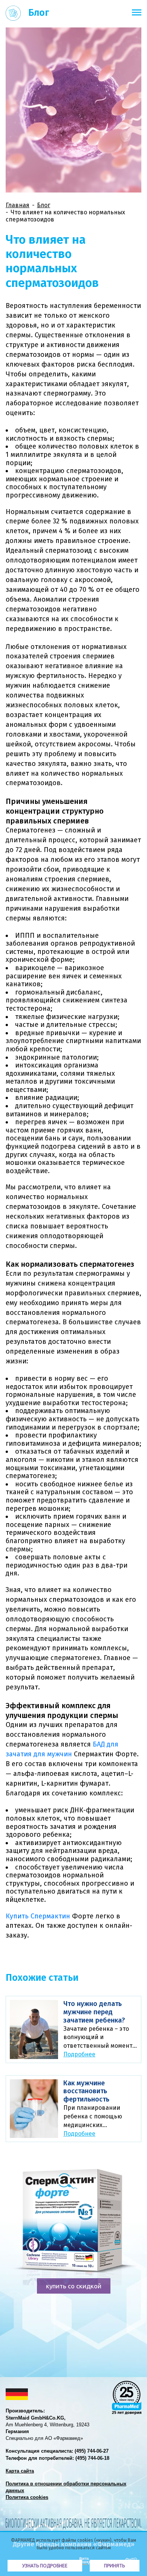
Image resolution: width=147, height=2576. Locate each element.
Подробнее (79, 2054)
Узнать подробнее (45, 2566)
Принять (114, 2566)
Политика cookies (27, 2497)
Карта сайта (20, 2471)
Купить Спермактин (38, 1916)
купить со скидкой (74, 2286)
